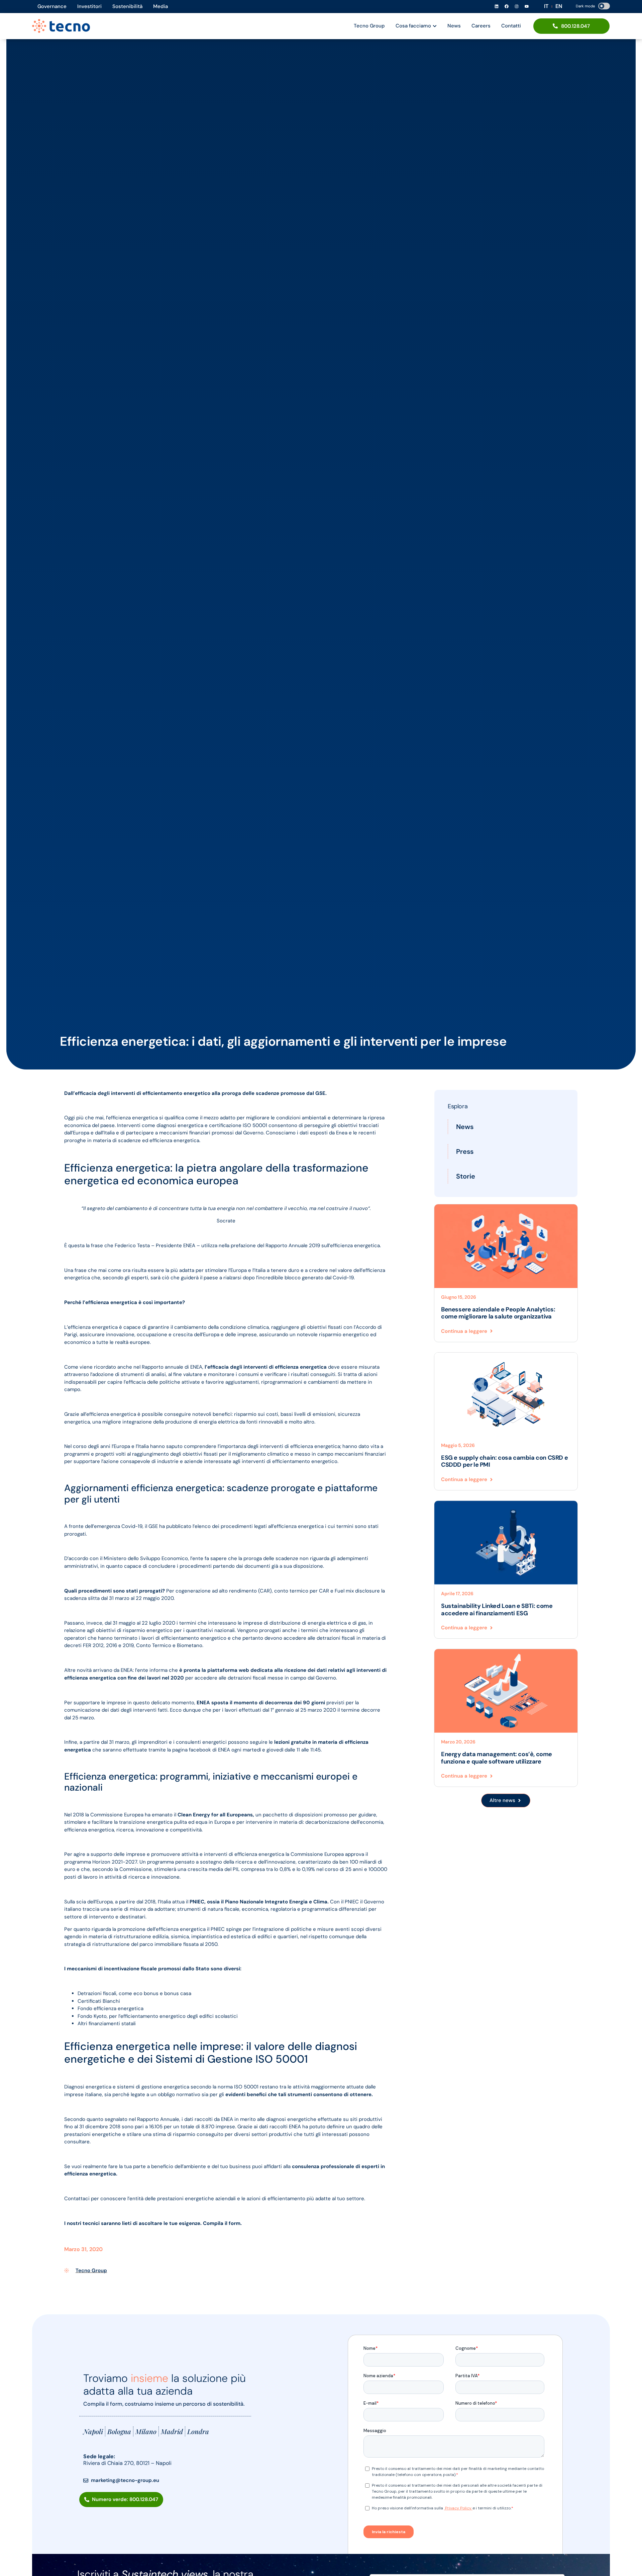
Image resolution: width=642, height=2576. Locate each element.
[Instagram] (517, 6)
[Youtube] (527, 6)
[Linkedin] (497, 6)
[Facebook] (507, 6)
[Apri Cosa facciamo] (435, 26)
